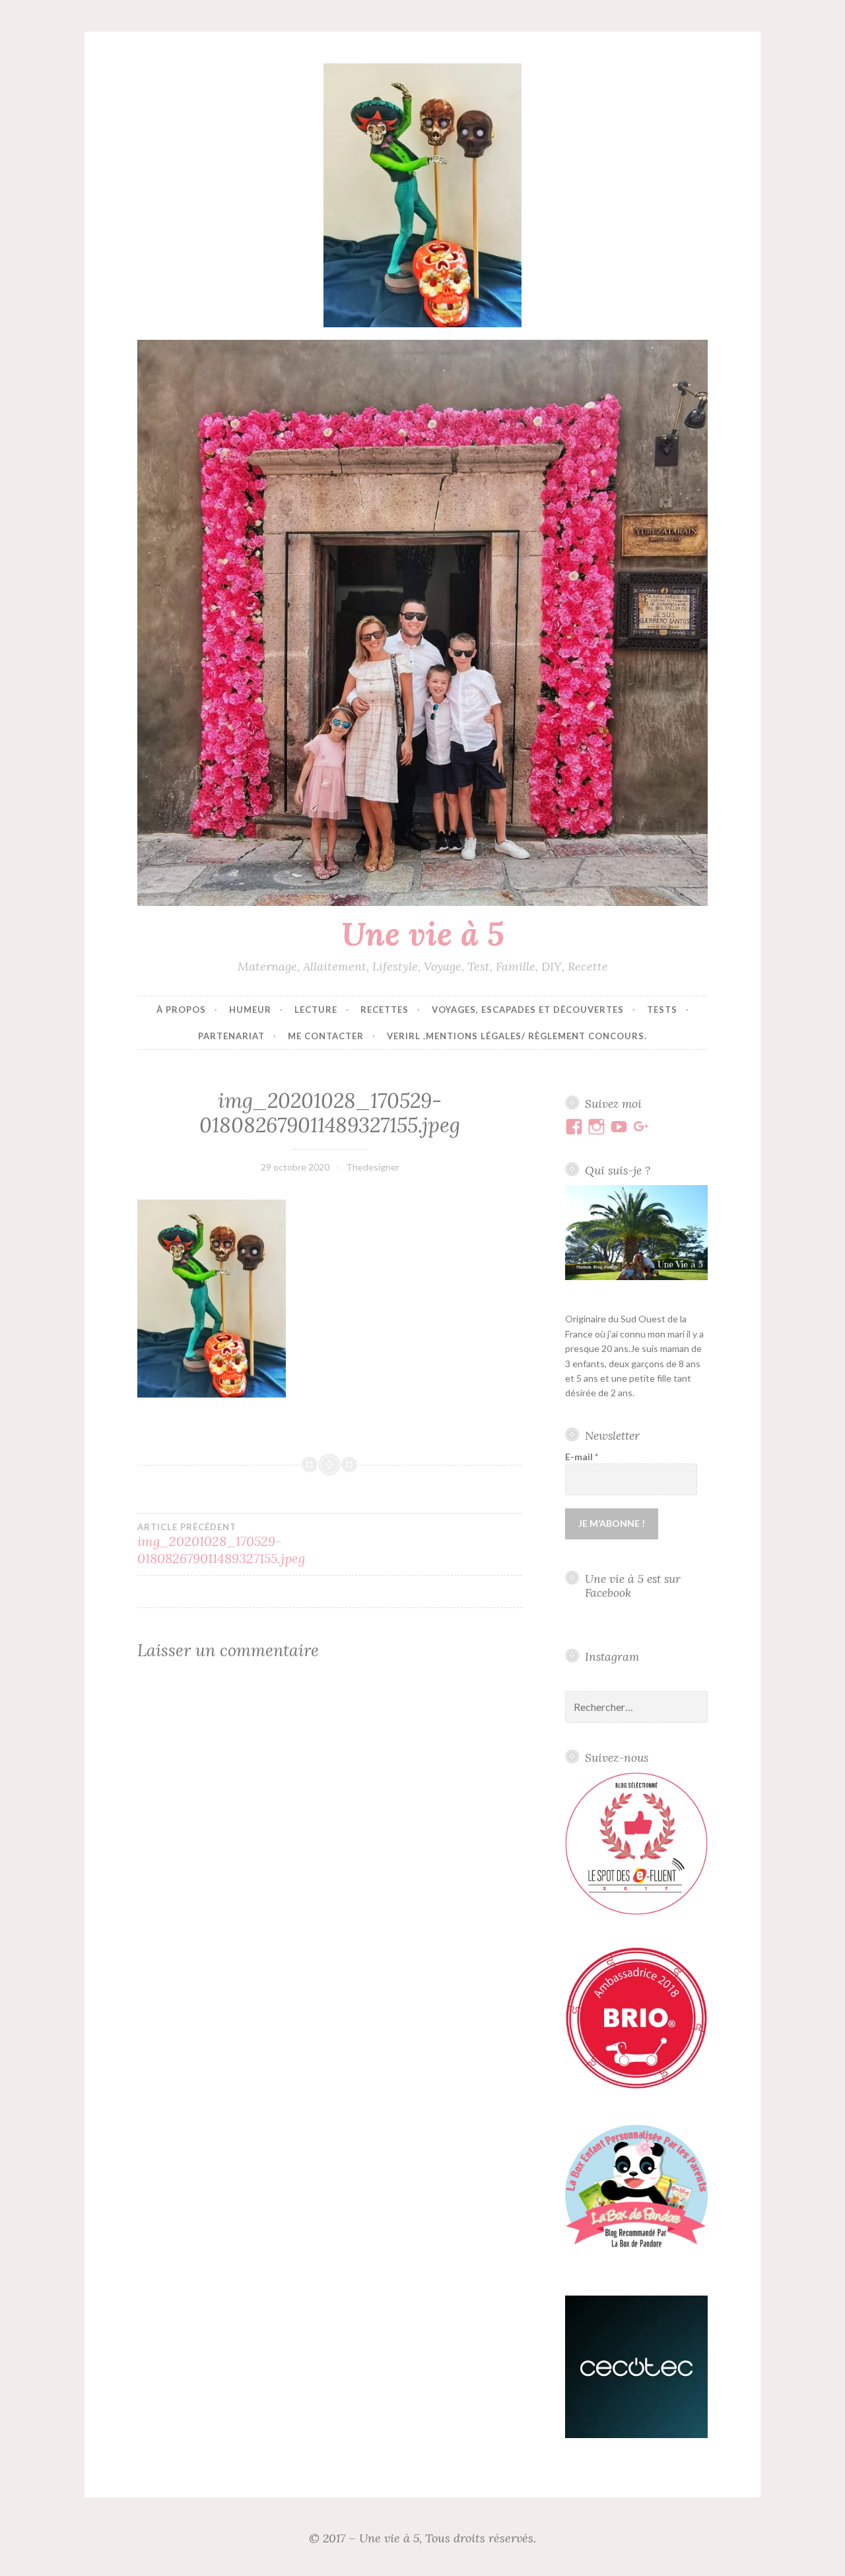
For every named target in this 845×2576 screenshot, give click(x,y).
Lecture (316, 1010)
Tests (662, 1010)
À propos (181, 1010)
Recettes (385, 1010)
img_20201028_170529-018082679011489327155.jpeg (221, 1544)
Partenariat (231, 1036)
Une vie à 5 (423, 934)
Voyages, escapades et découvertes (528, 1010)
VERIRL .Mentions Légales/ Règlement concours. (517, 1036)
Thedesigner (373, 1167)
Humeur (250, 1010)
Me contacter (326, 1036)
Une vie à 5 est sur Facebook (633, 1586)
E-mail (582, 1457)
